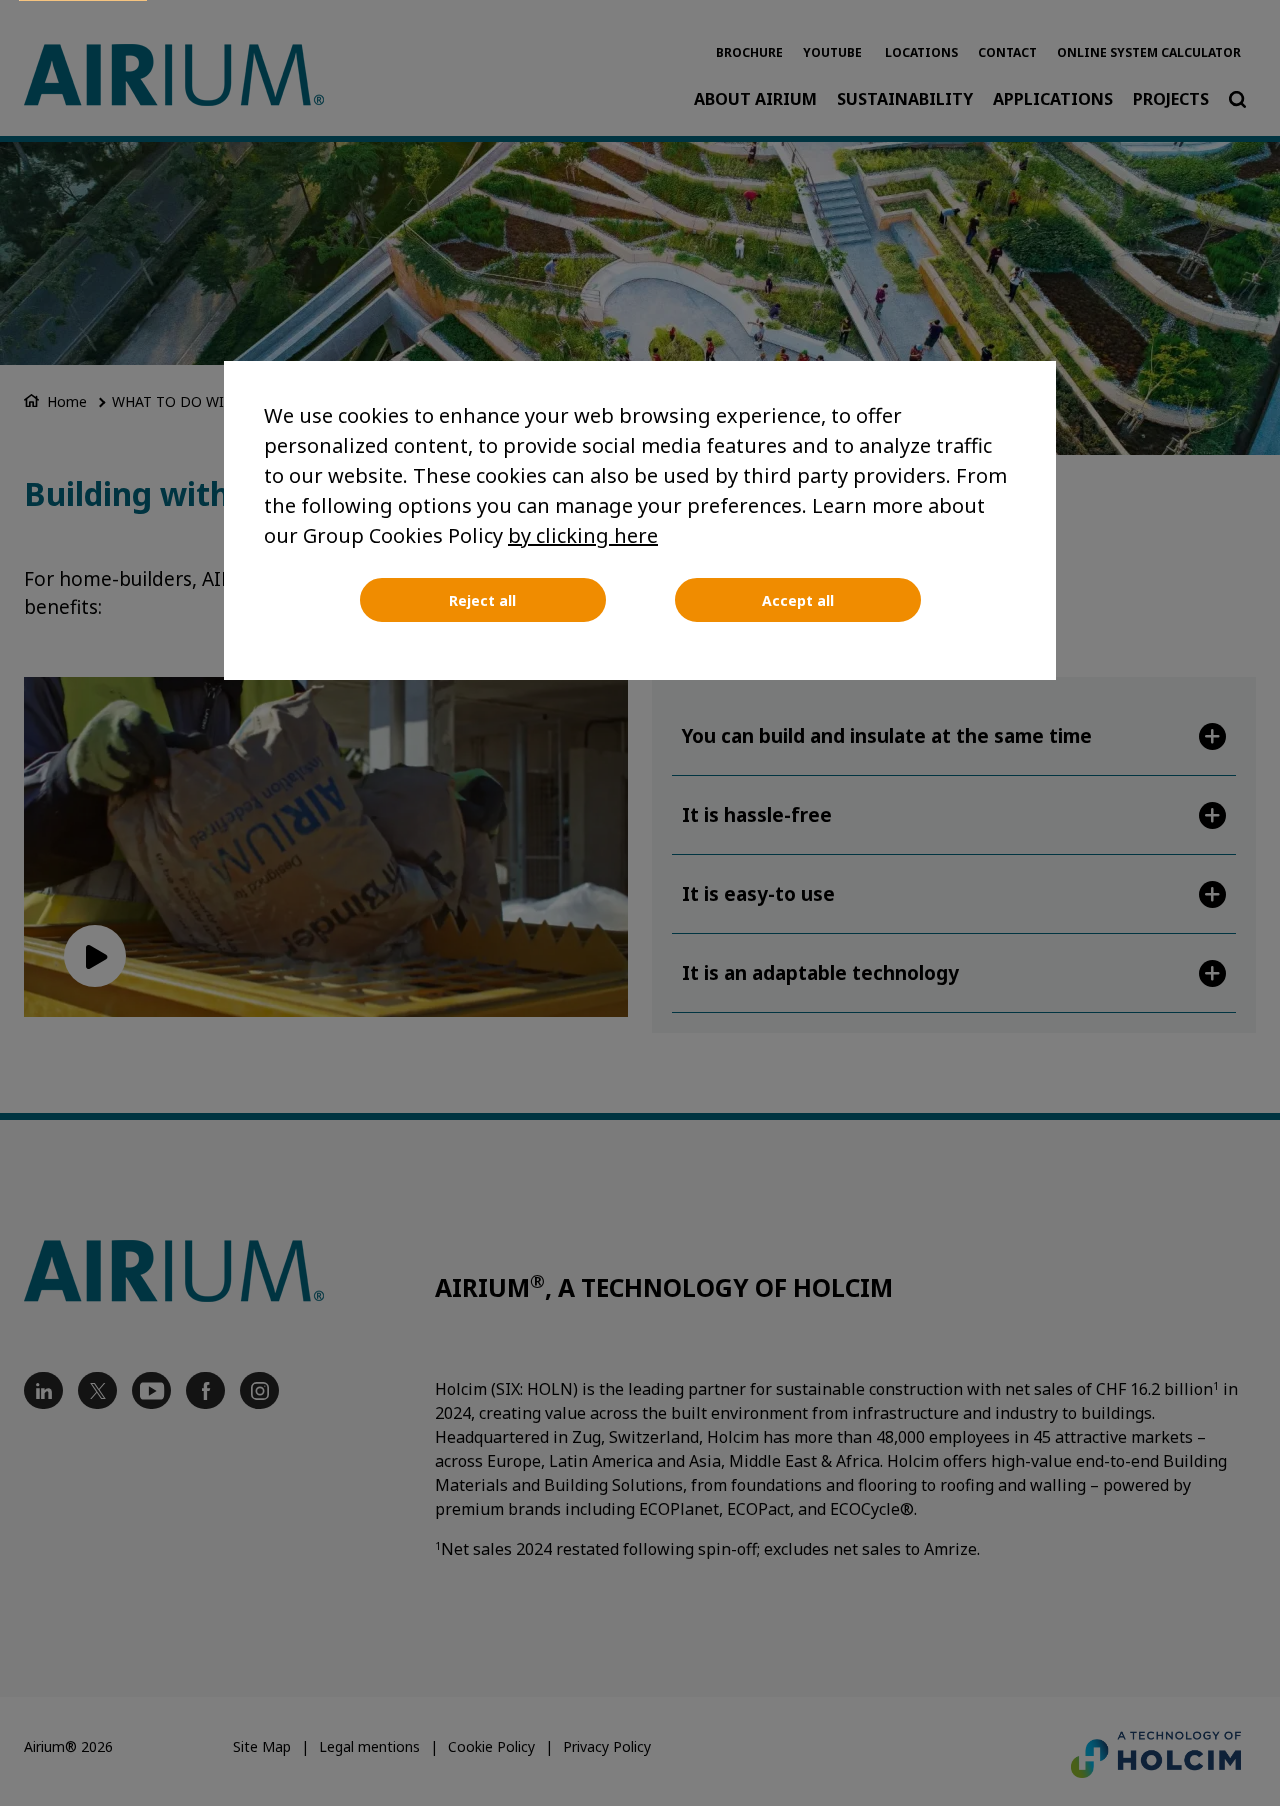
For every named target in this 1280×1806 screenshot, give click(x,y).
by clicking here (583, 535)
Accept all (798, 600)
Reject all (482, 600)
